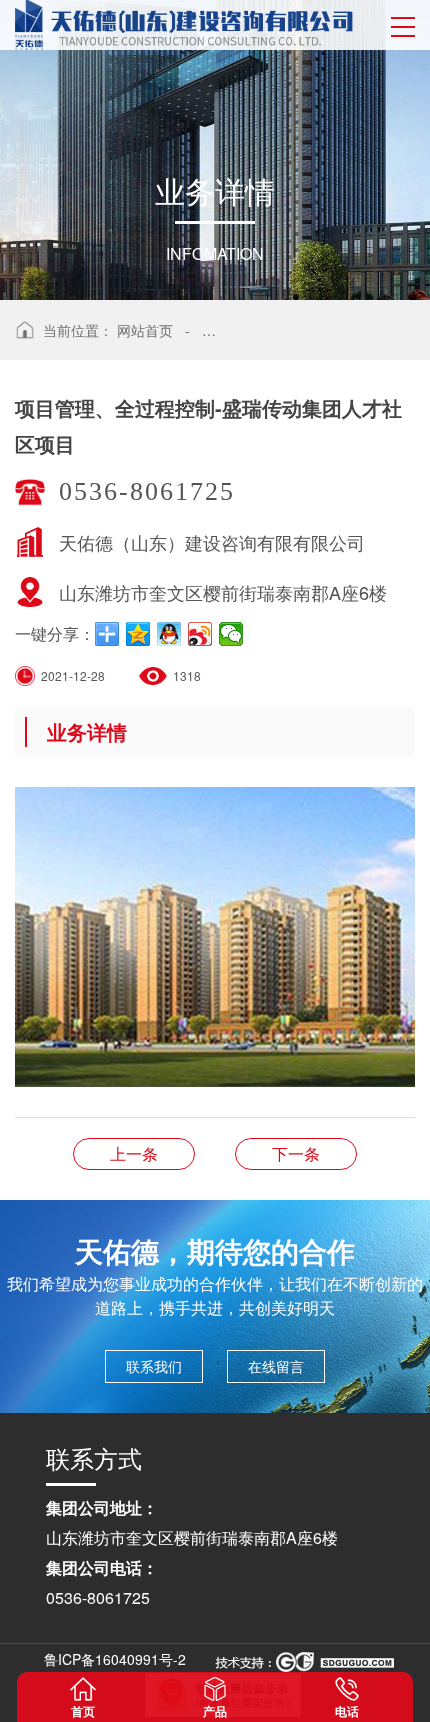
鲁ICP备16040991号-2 (115, 1659)
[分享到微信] (231, 634)
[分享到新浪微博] (200, 634)
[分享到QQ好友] (169, 634)
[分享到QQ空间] (138, 634)
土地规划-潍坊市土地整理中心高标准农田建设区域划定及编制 (296, 1153)
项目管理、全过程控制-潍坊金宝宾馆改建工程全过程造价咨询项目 (134, 1153)
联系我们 (154, 1366)
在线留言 (276, 1366)
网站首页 (145, 330)
